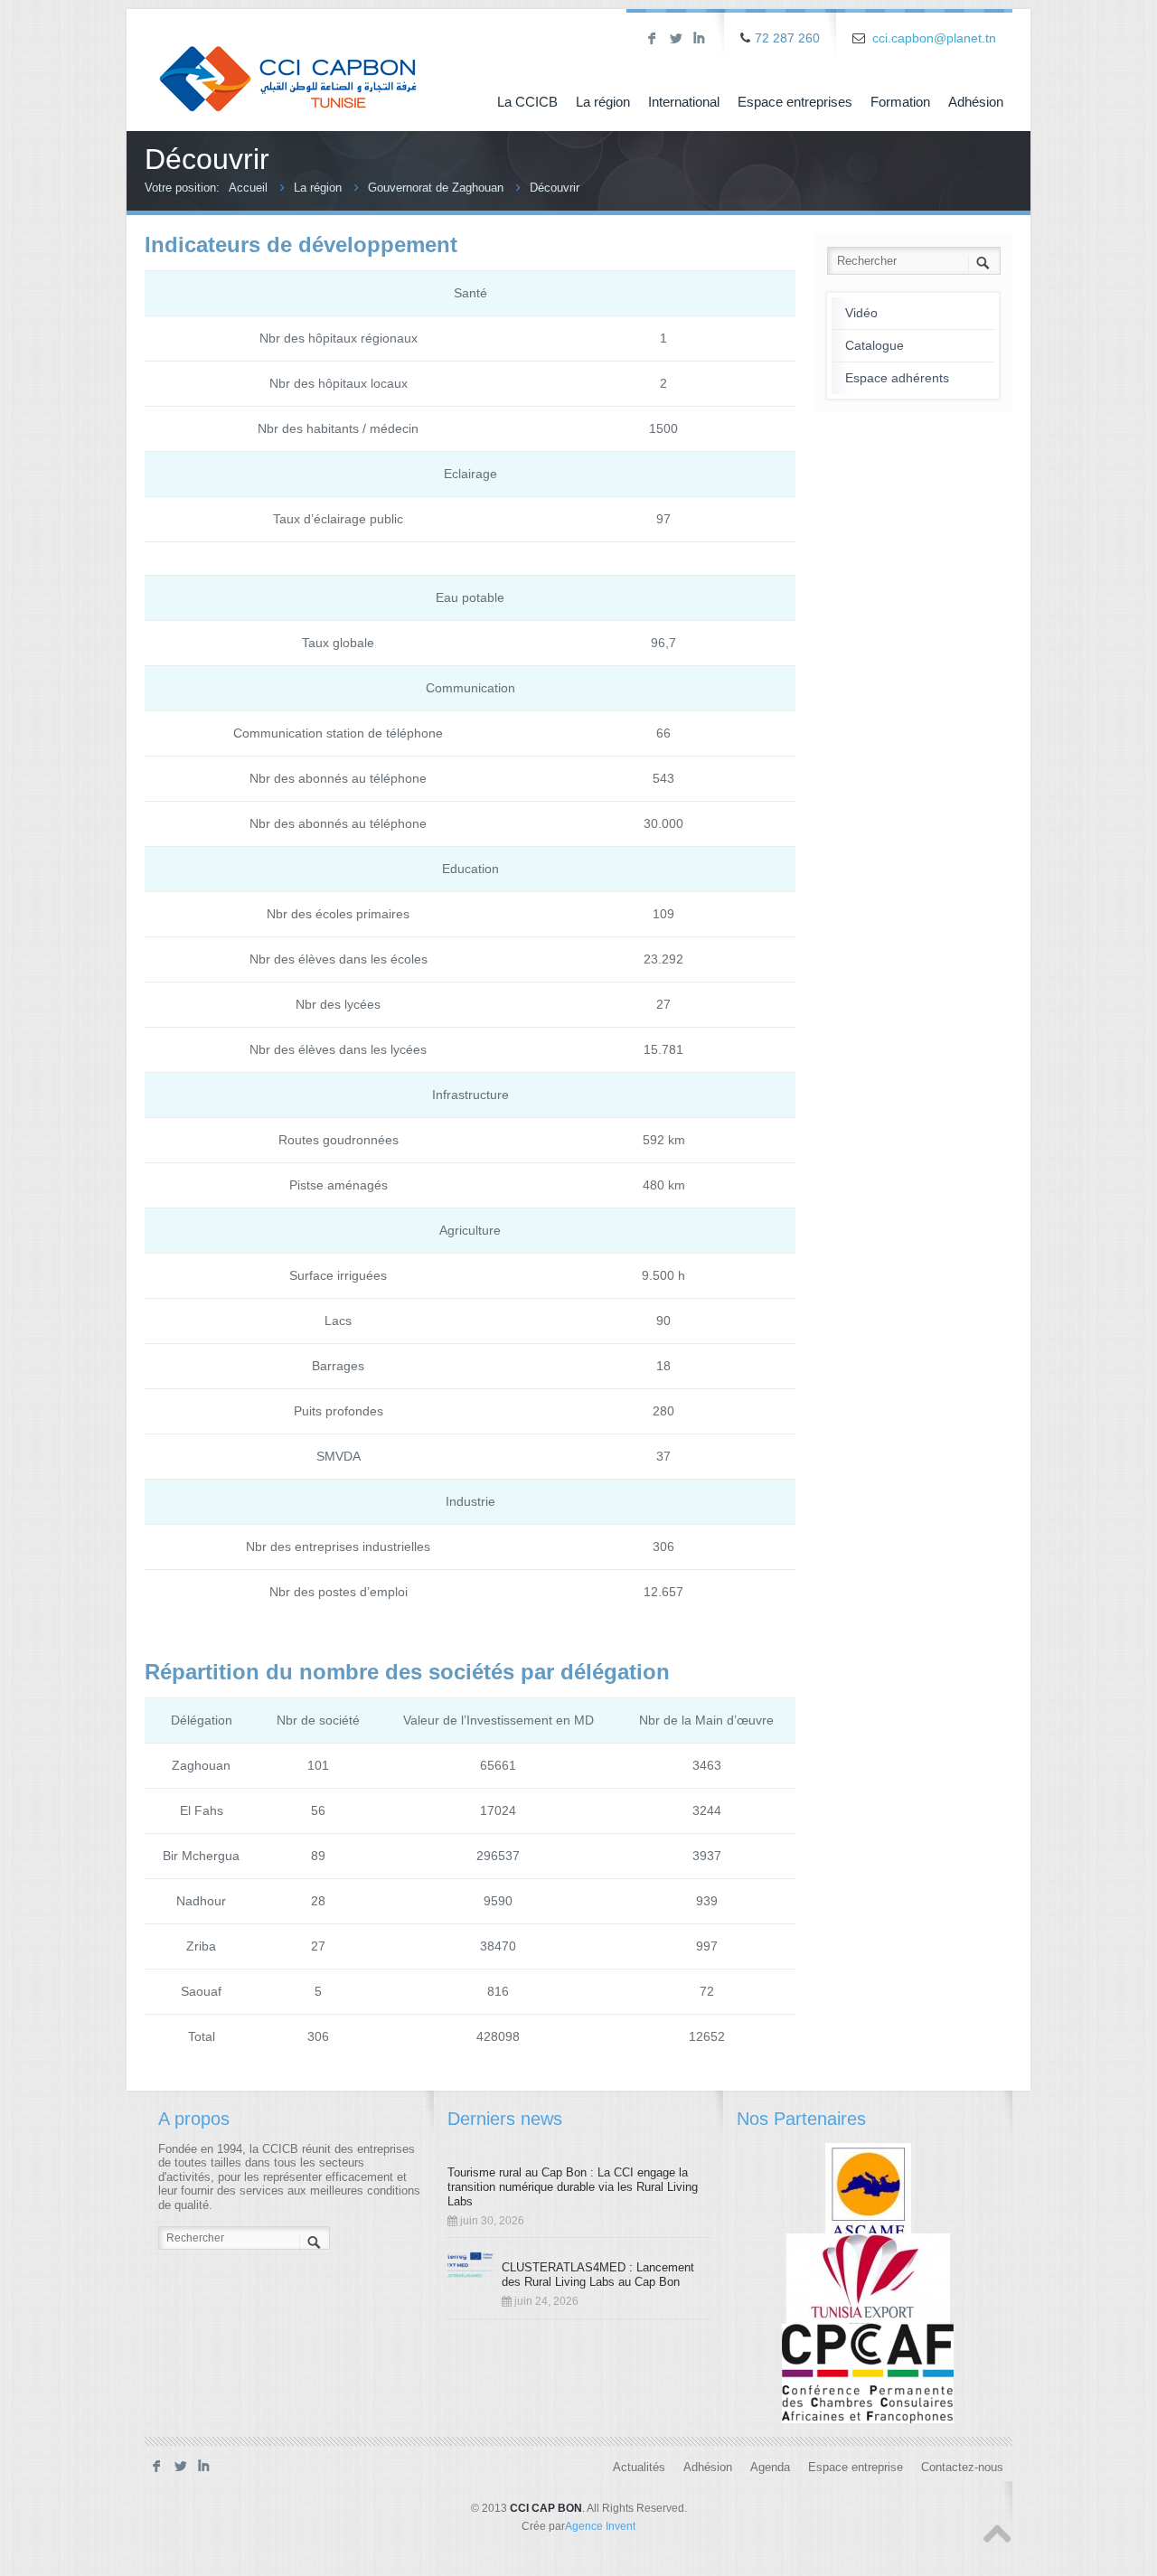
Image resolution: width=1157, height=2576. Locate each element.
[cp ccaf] (868, 2373)
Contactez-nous (962, 2468)
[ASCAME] (868, 2192)
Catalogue (875, 345)
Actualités (639, 2468)
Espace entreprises (795, 102)
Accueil (248, 188)
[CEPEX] (868, 2282)
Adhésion (976, 102)
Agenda (770, 2468)
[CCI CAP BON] (288, 66)
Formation (900, 102)
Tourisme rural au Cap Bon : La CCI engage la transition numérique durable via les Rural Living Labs (573, 2187)
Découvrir (555, 188)
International (684, 102)
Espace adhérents (897, 378)
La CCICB (527, 102)
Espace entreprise (856, 2468)
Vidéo (861, 313)
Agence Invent (600, 2526)
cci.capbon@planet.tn (934, 38)
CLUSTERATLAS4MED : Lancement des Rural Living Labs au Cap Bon (598, 2275)
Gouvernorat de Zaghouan (436, 188)
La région (603, 102)
